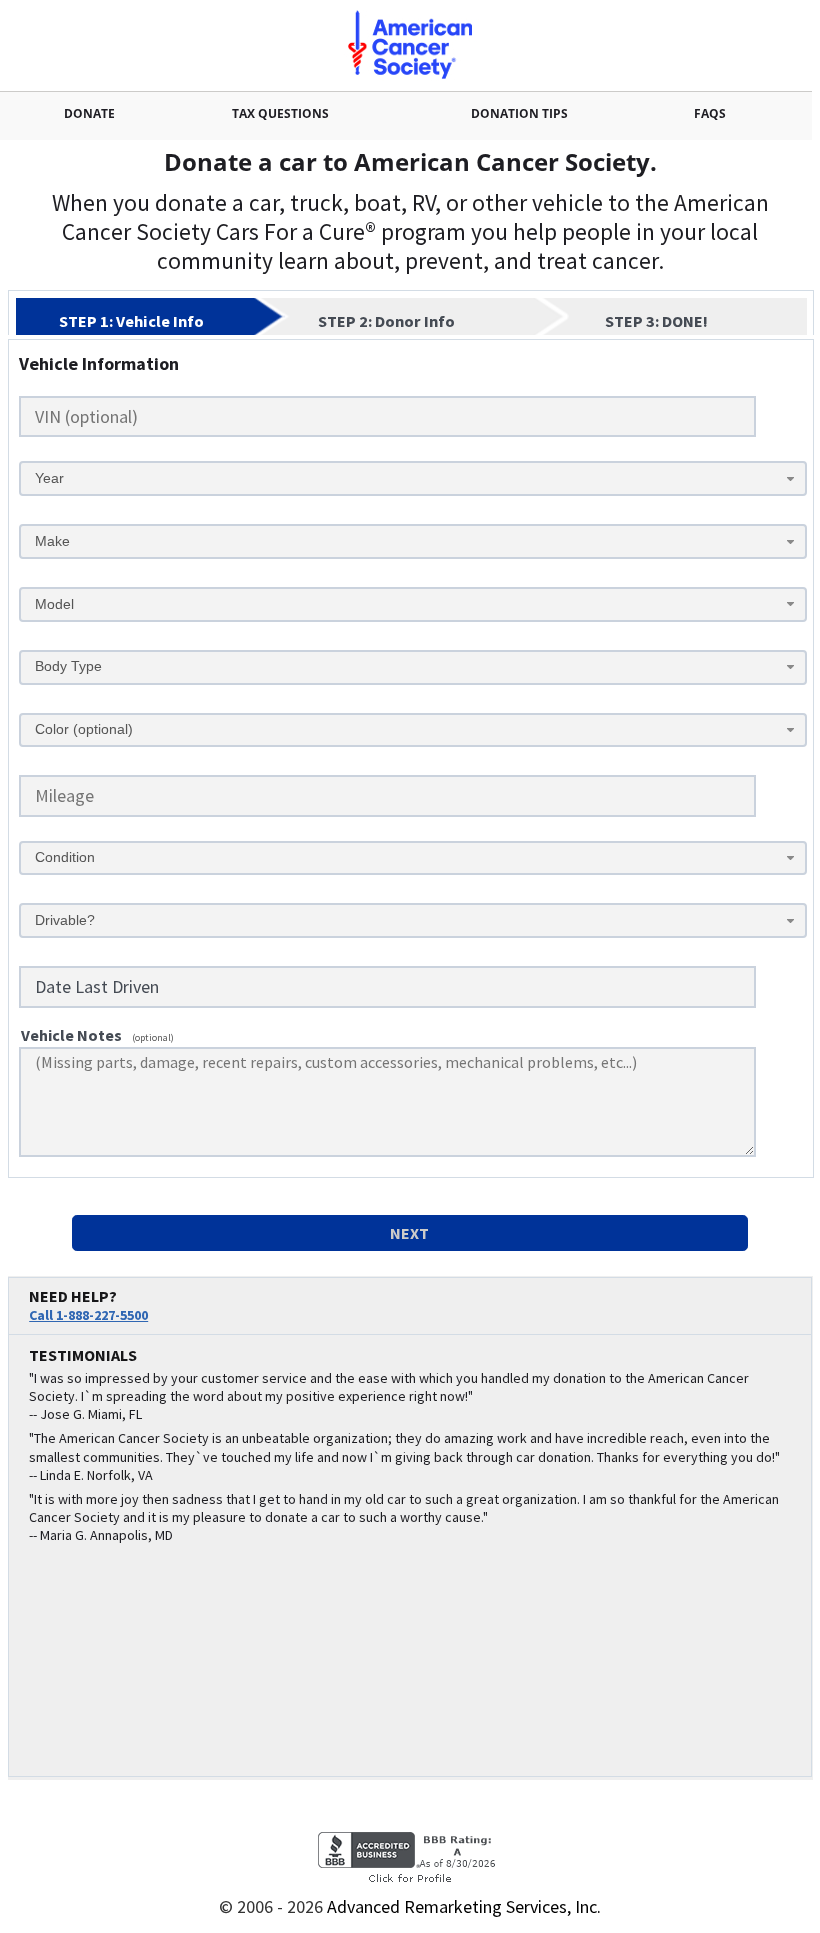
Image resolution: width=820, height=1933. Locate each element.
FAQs (710, 113)
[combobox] (413, 478)
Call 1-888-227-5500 (88, 1315)
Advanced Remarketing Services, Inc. (464, 1906)
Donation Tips (519, 113)
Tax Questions (280, 113)
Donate (89, 113)
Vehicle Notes (71, 1035)
